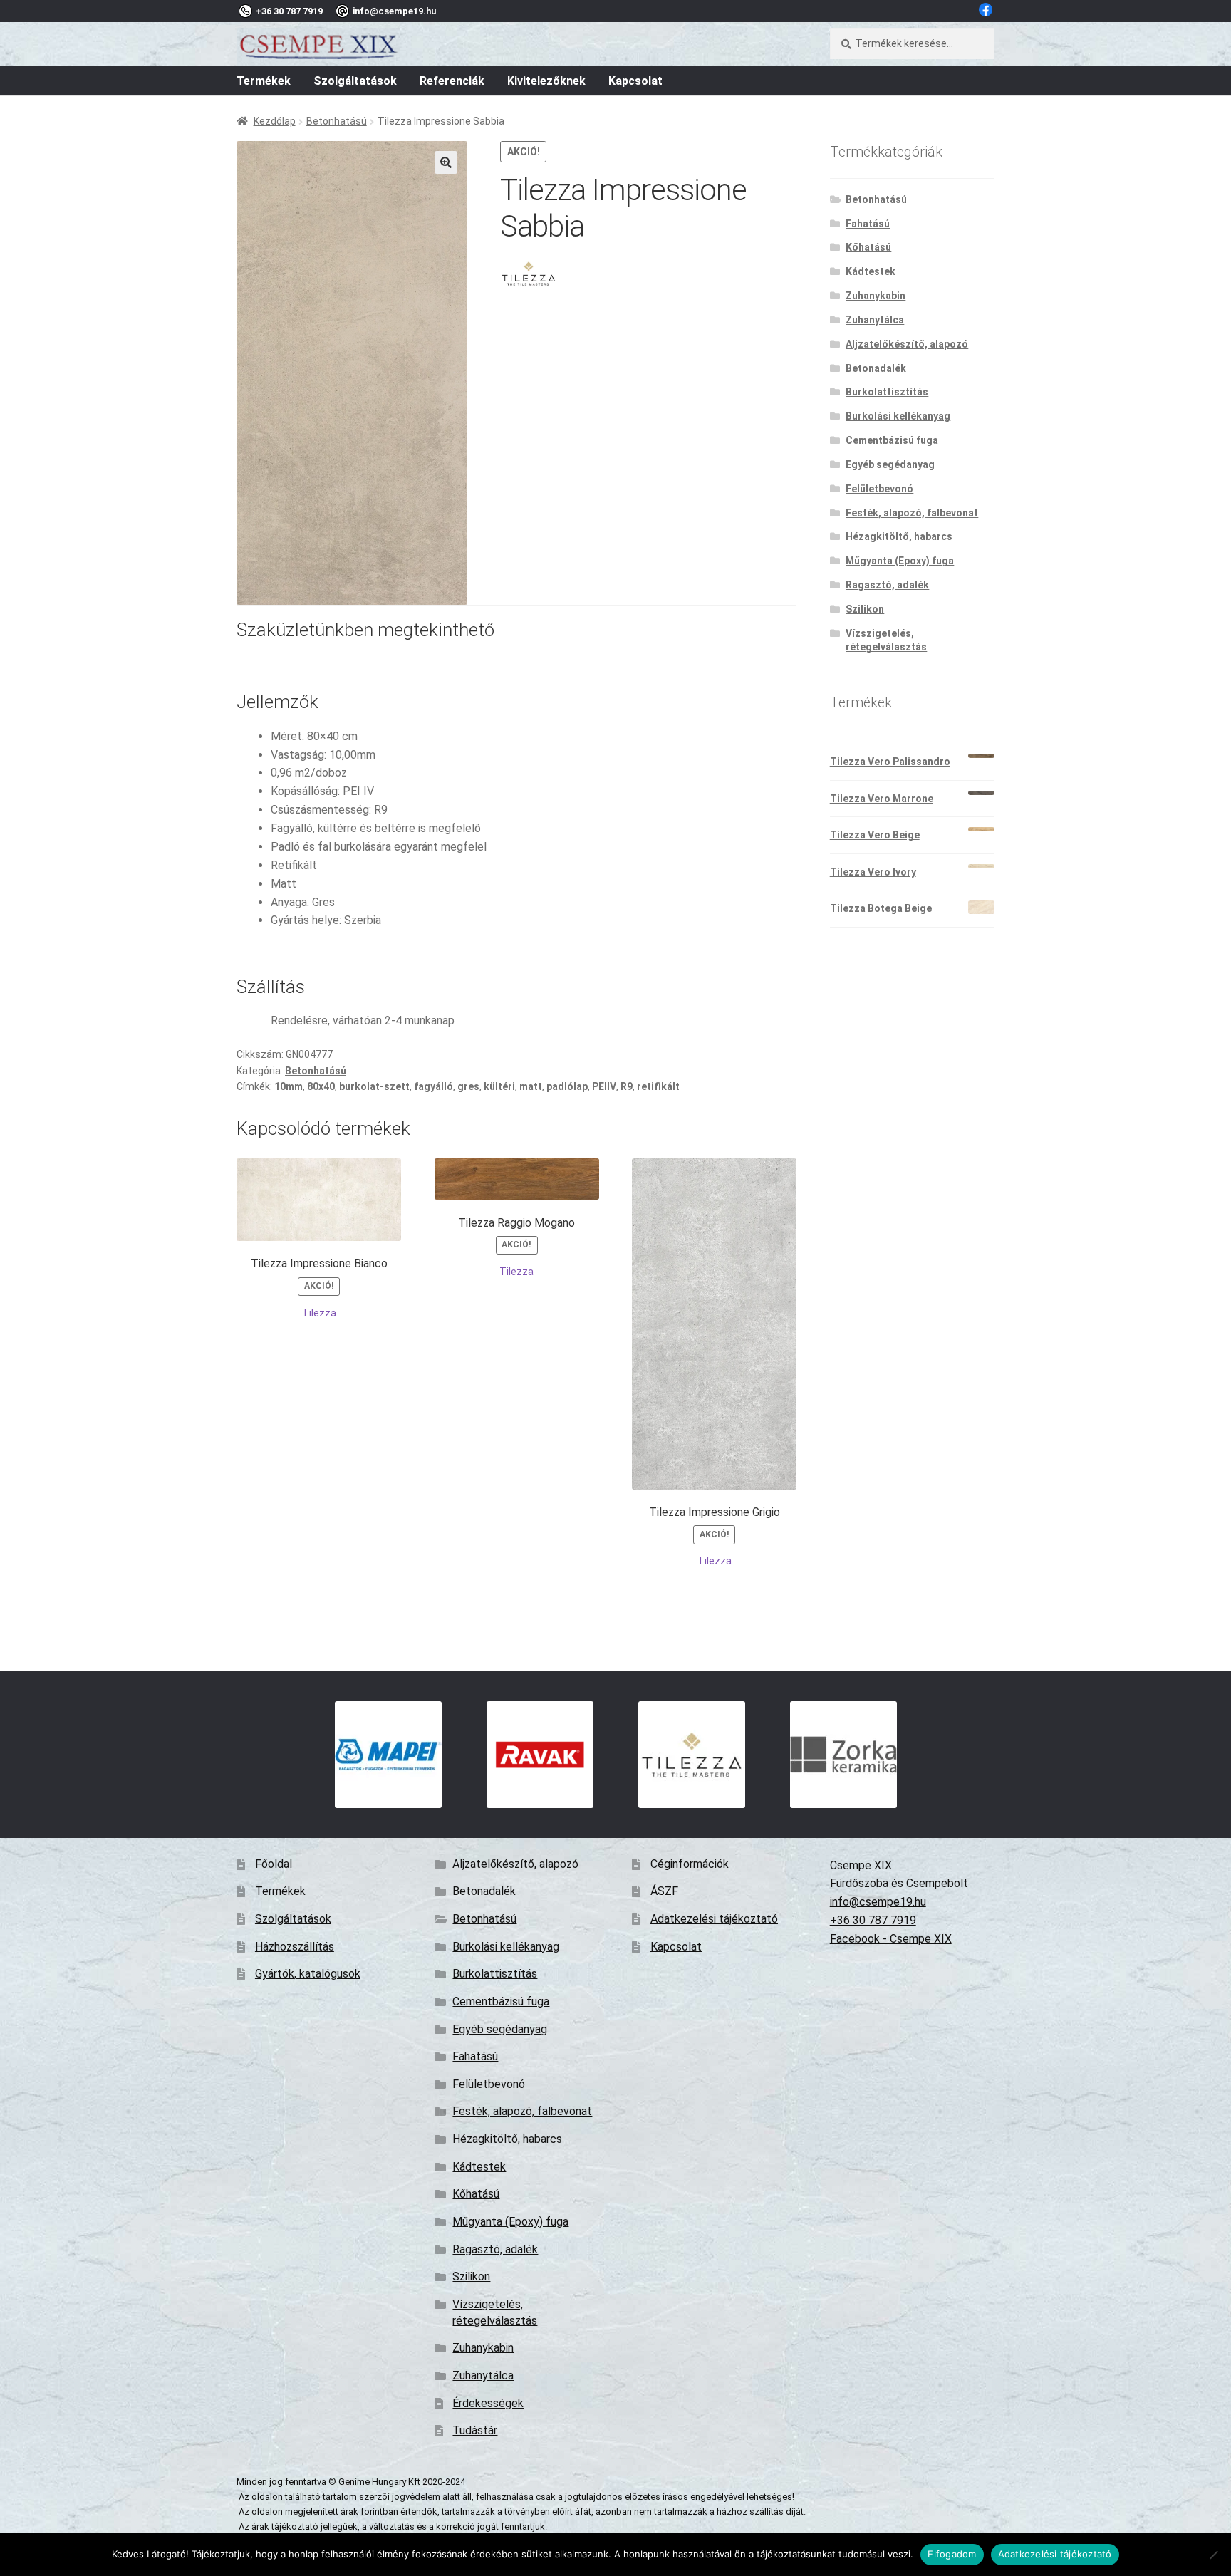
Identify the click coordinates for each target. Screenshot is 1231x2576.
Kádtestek (871, 271)
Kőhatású (868, 247)
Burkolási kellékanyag (898, 416)
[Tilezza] (529, 274)
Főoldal (274, 1864)
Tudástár (475, 2430)
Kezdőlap (275, 121)
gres (468, 1086)
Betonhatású (337, 121)
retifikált (658, 1086)
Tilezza (319, 1313)
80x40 (321, 1086)
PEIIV (604, 1086)
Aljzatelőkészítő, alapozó (907, 344)
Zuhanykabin (876, 296)
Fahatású (868, 224)
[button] (446, 162)
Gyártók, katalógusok (308, 1974)
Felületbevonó (879, 489)
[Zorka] (843, 1755)
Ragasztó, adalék (887, 585)
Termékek (264, 81)
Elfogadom (952, 2554)
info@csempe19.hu (878, 1902)
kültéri (499, 1086)
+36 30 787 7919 (873, 1920)
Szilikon (865, 609)
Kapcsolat (635, 81)
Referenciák (452, 81)
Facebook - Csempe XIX (891, 1939)
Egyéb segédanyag (890, 464)
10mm (289, 1086)
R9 (627, 1086)
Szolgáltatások (355, 81)
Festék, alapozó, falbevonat (912, 513)
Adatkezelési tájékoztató (714, 1919)
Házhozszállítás (295, 1947)
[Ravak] (540, 1755)
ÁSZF (664, 1891)
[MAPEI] (388, 1755)
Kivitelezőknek (546, 81)
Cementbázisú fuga (892, 440)
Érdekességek (488, 2403)
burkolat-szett (374, 1086)
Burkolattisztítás (887, 392)
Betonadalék (876, 368)
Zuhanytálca (875, 320)
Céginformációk (690, 1864)
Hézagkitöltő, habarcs (899, 536)
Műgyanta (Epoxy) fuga (900, 561)
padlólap (567, 1086)
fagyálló (433, 1086)
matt (531, 1086)
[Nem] (1213, 2555)
